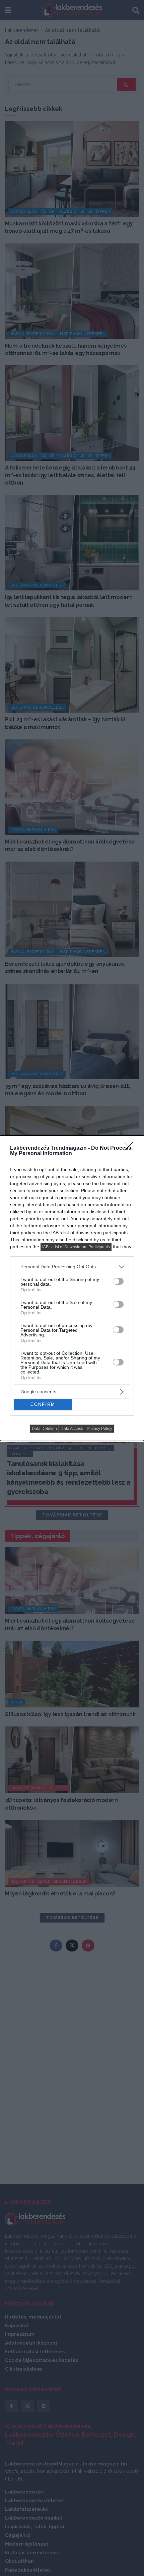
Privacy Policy (99, 1429)
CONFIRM (43, 1404)
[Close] (131, 1148)
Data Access (72, 1429)
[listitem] (72, 1267)
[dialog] (72, 1288)
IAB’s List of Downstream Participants (76, 1247)
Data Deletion (44, 1429)
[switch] (118, 1281)
